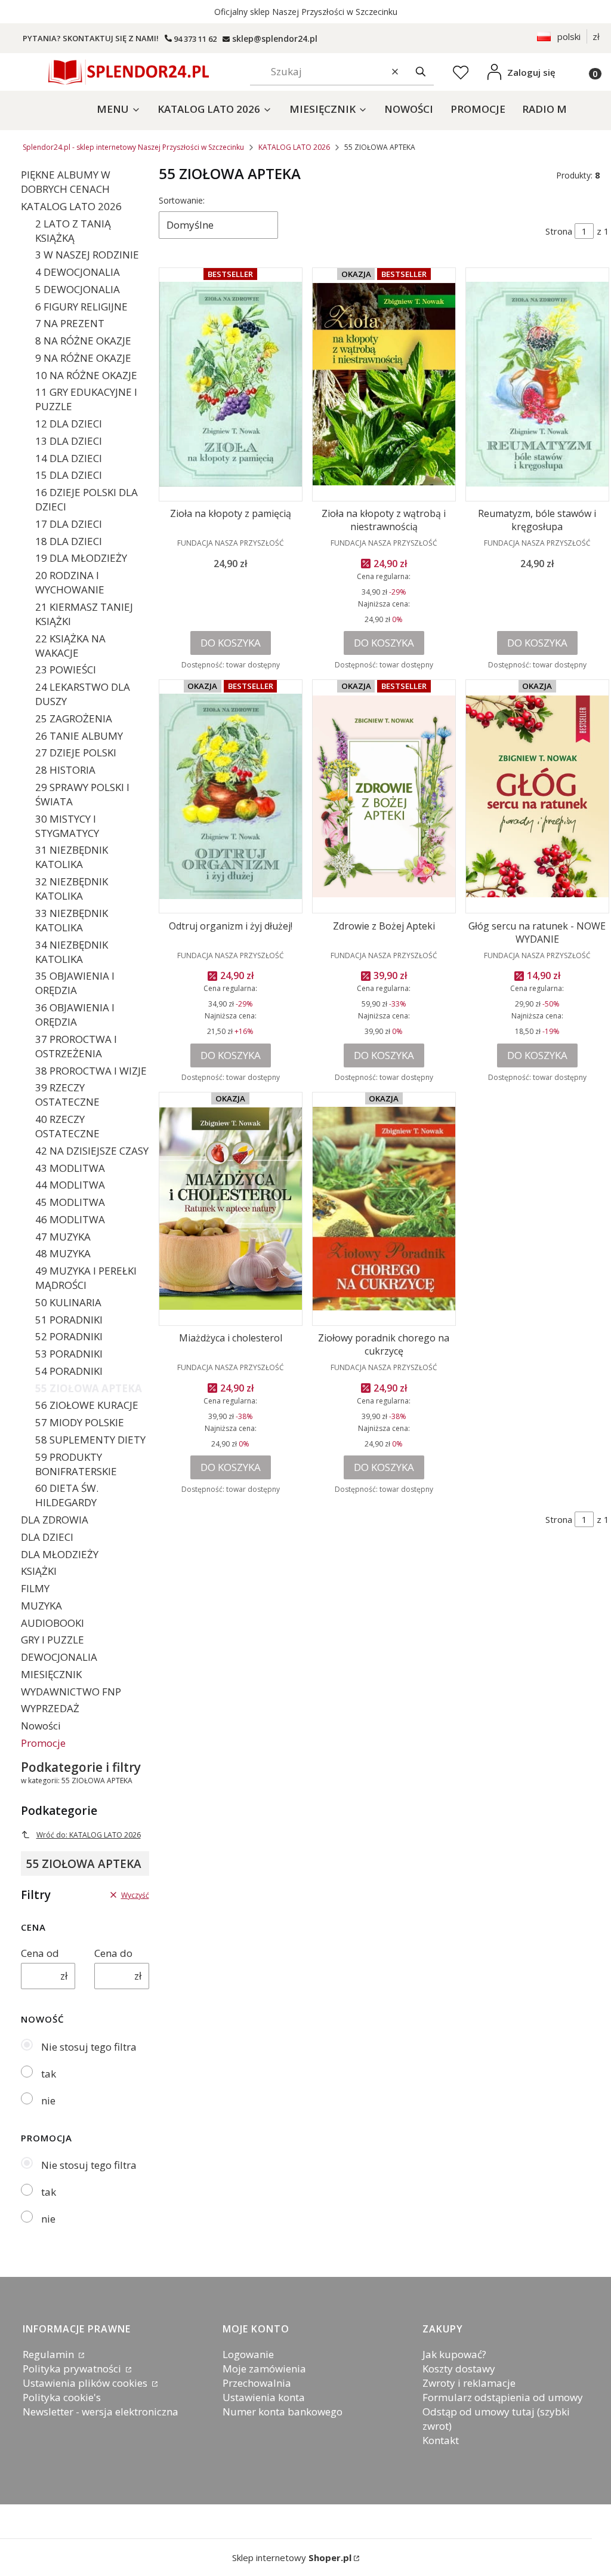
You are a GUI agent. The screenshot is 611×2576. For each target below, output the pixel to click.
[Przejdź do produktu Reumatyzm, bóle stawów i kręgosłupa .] (537, 384)
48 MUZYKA (63, 1253)
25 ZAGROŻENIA (74, 718)
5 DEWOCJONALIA (78, 289)
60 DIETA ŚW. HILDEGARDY (67, 1495)
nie (48, 2100)
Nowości (41, 1726)
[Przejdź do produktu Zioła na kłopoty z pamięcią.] (231, 384)
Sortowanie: (182, 200)
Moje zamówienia (264, 2369)
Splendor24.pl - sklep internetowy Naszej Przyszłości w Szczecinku (133, 147)
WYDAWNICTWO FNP (71, 1692)
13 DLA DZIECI (69, 441)
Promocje (43, 1743)
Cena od (40, 1953)
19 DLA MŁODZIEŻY (81, 558)
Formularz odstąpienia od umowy (503, 2397)
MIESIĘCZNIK (51, 1674)
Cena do (113, 1953)
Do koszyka (231, 643)
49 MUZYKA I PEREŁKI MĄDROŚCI (86, 1278)
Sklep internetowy (292, 2557)
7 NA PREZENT (70, 323)
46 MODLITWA (70, 1219)
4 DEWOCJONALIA (78, 272)
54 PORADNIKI (69, 1371)
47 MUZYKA (63, 1237)
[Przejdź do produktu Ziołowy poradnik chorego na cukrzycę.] (384, 1209)
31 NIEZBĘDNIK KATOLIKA (72, 857)
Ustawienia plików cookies (86, 2383)
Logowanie (248, 2354)
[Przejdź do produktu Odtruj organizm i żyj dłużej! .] (231, 796)
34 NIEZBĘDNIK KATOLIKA (72, 952)
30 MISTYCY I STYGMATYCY (67, 826)
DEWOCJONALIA (59, 1657)
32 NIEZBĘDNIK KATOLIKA (72, 889)
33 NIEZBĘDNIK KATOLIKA (72, 920)
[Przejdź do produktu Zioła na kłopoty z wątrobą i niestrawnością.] (384, 384)
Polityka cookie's (62, 2397)
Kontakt (441, 2440)
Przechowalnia (257, 2383)
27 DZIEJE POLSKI (76, 753)
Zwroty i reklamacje (469, 2383)
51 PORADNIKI (69, 1320)
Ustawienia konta (264, 2397)
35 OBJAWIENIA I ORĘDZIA (75, 983)
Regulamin (50, 2354)
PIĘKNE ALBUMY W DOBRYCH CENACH (66, 182)
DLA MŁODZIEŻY (60, 1554)
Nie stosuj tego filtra (89, 2047)
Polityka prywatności (73, 2369)
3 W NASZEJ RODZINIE (87, 255)
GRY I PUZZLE (53, 1640)
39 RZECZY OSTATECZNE (67, 1095)
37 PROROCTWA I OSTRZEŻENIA (76, 1046)
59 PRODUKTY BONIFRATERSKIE (76, 1464)
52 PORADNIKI (69, 1336)
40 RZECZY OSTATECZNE (67, 1126)
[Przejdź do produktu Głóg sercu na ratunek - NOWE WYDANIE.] (537, 796)
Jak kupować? (454, 2354)
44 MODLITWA (70, 1185)
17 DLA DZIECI (69, 524)
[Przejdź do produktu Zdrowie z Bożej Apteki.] (384, 796)
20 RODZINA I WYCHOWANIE (70, 582)
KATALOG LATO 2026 (294, 147)
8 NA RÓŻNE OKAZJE (83, 341)
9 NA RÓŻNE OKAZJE (83, 358)
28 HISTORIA (65, 770)
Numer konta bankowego (283, 2412)
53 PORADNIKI (69, 1354)
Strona (559, 231)
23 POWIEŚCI (66, 670)
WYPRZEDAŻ (50, 1708)
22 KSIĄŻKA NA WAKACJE (70, 646)
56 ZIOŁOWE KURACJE (87, 1405)
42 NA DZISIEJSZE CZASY (92, 1151)
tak (49, 2074)
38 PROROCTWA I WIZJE (91, 1071)
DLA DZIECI (47, 1537)
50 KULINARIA (68, 1302)
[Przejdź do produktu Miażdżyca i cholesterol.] (231, 1209)
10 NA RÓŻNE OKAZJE (86, 375)
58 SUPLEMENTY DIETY (90, 1440)
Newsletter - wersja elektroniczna (101, 2412)
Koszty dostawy (459, 2369)
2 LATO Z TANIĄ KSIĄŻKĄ (73, 231)
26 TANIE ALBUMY (79, 736)
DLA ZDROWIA (55, 1520)
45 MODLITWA (70, 1202)
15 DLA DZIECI (69, 475)
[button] (421, 72)
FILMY (35, 1588)
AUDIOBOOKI (53, 1623)
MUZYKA (41, 1606)
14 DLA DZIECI (69, 458)
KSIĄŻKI (39, 1571)
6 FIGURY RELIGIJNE (81, 307)
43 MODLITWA (70, 1168)
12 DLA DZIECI (69, 424)
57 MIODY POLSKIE (80, 1422)
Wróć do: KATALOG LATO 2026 (89, 1835)
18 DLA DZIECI (69, 541)
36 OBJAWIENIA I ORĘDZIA (75, 1015)
